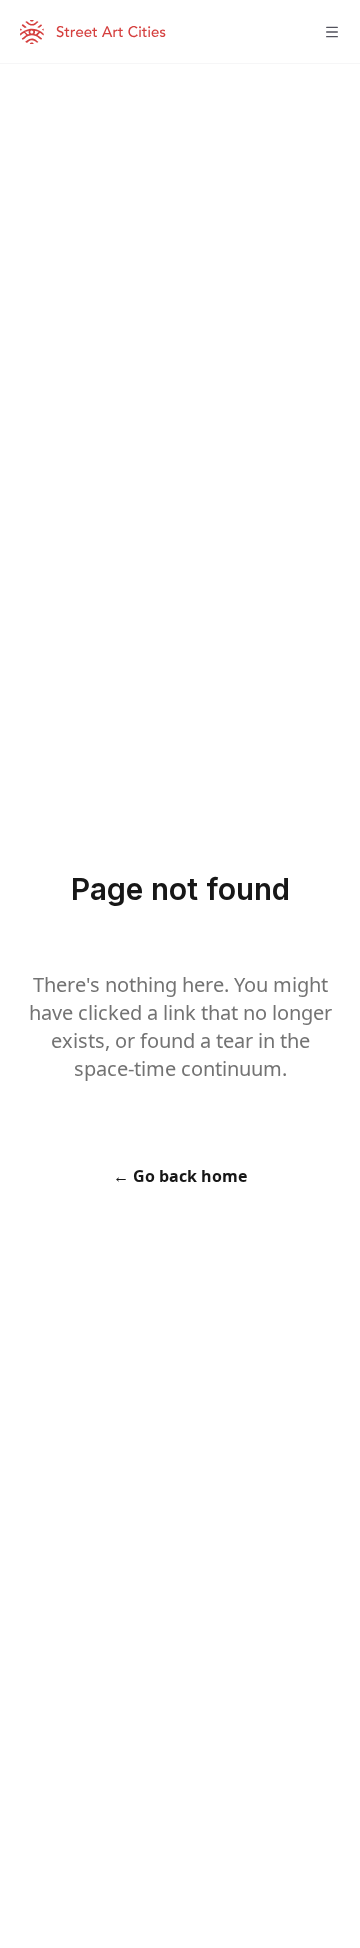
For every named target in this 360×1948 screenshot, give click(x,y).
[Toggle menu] (332, 32)
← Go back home (180, 1176)
